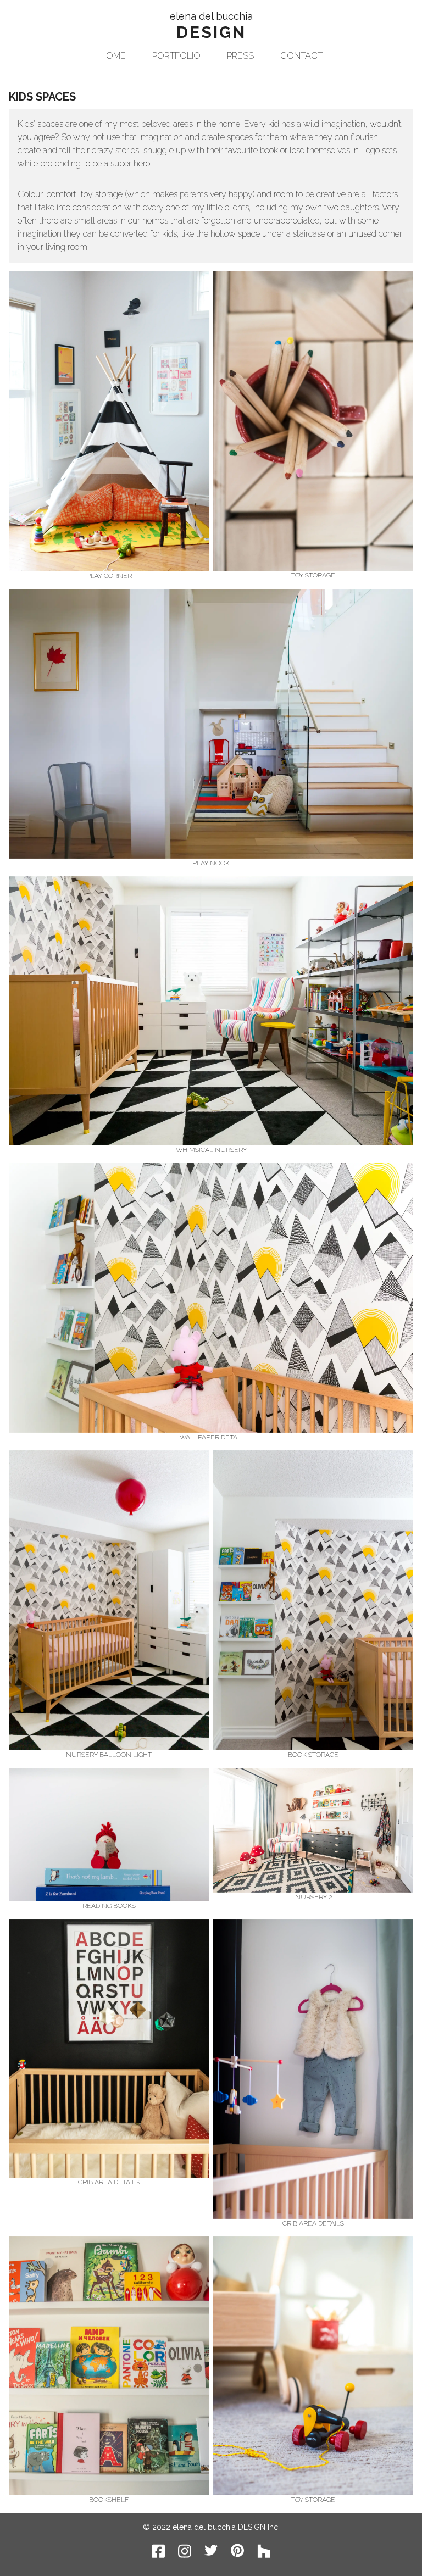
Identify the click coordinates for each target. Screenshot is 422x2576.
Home (113, 56)
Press (240, 56)
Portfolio (176, 56)
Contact (301, 56)
